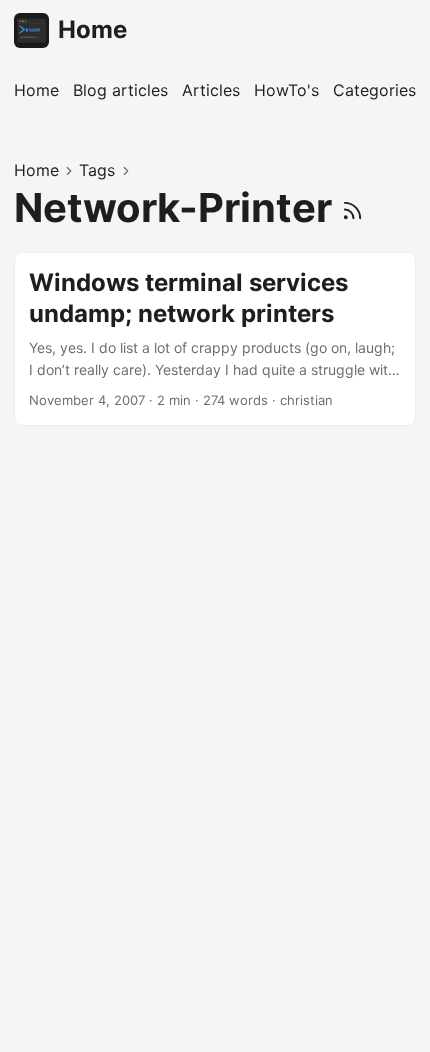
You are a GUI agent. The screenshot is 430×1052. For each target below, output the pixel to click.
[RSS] (352, 207)
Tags (97, 170)
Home (92, 29)
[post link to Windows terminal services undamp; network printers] (215, 339)
